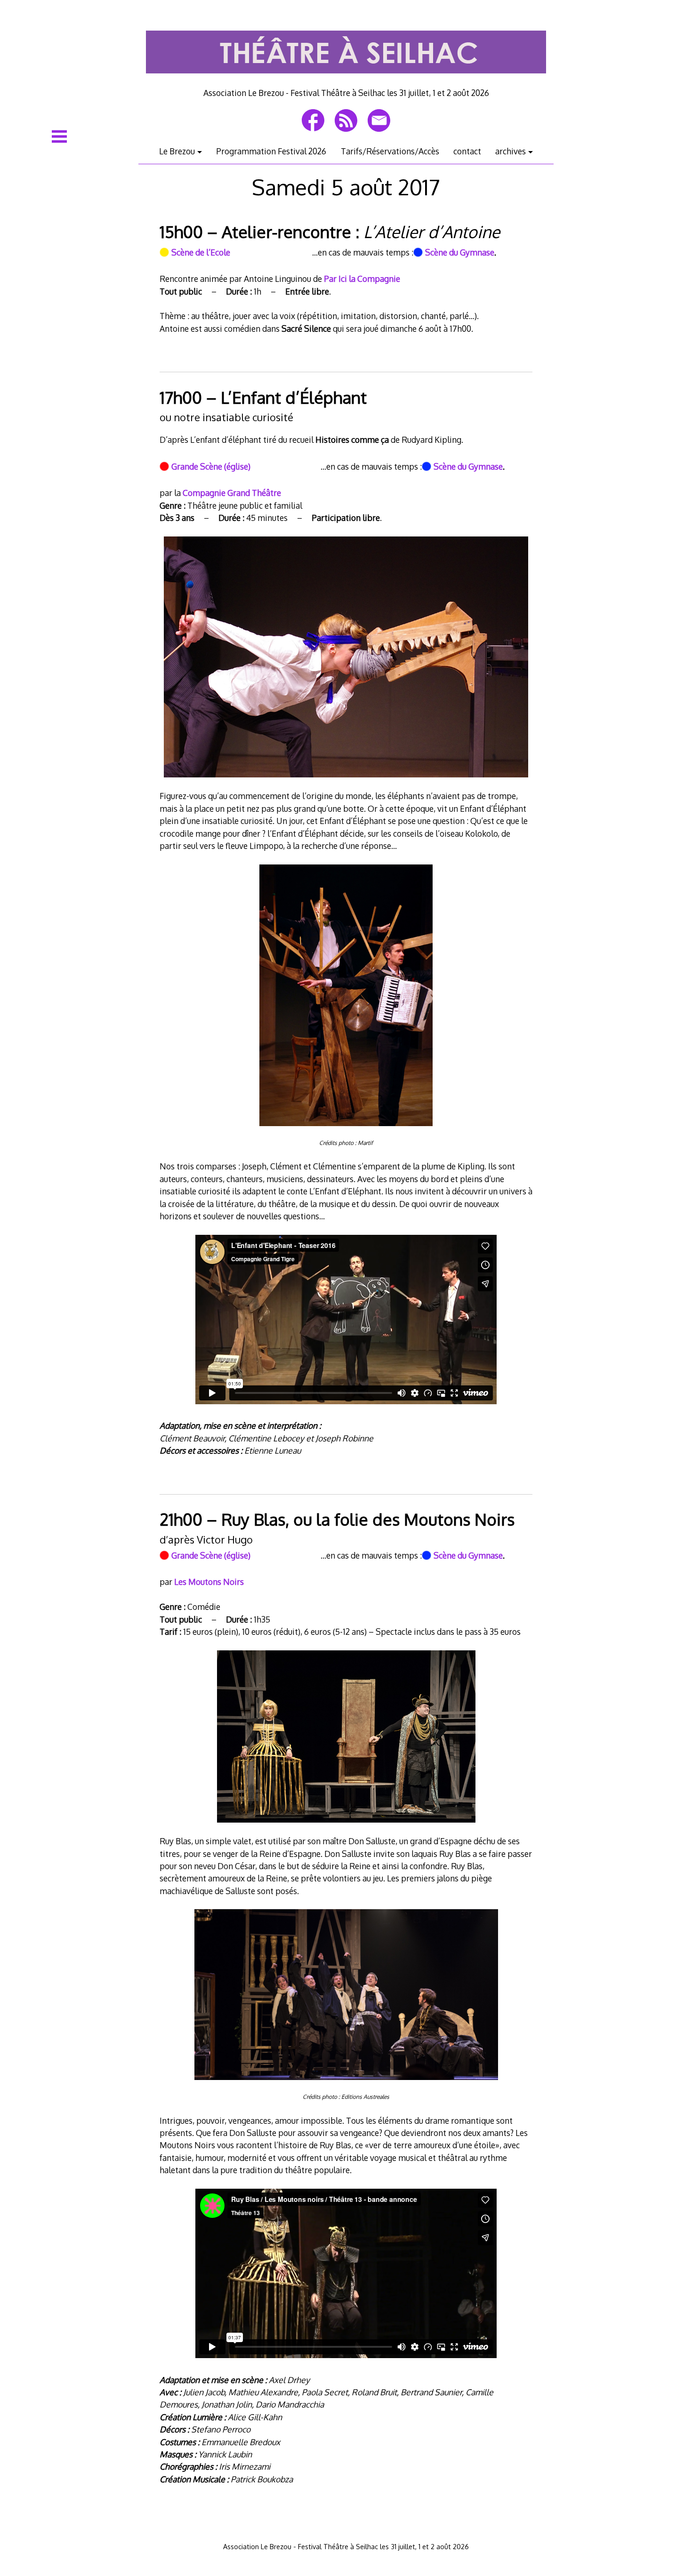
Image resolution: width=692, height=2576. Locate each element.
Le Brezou (177, 151)
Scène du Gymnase (460, 252)
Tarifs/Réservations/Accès (390, 151)
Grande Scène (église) (211, 466)
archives (511, 151)
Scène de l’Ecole (201, 252)
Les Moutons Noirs (209, 1582)
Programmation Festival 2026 (271, 151)
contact (467, 151)
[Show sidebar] (59, 136)
